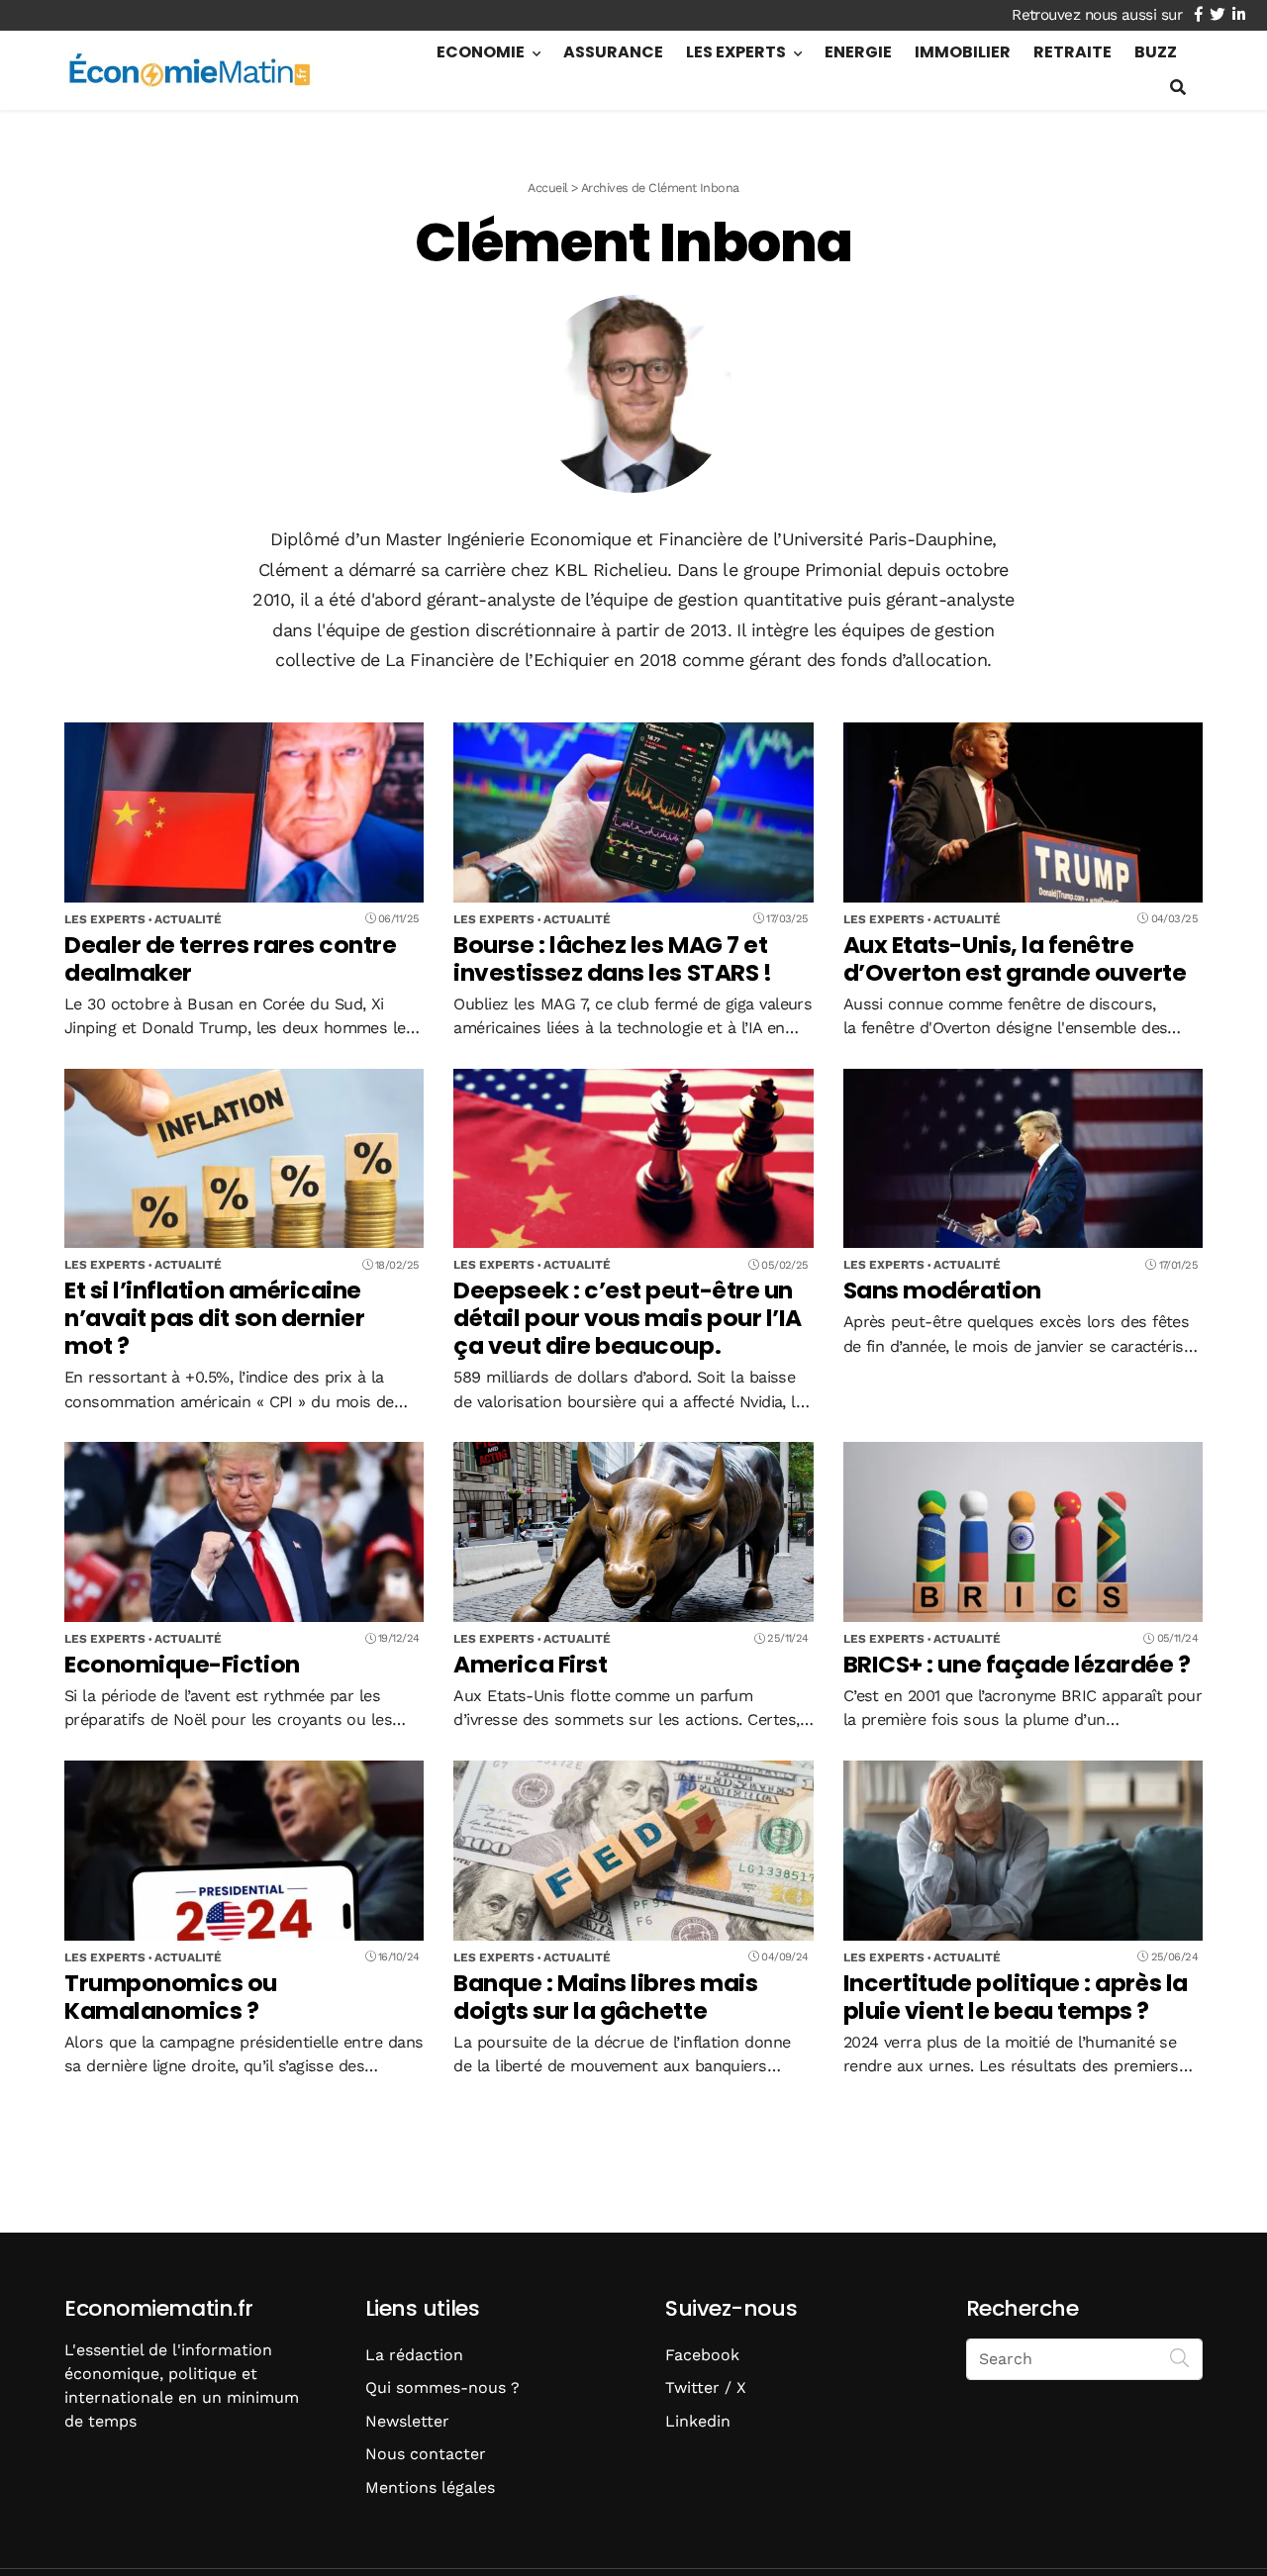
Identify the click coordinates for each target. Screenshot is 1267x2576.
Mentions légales (430, 2487)
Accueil (547, 188)
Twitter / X (706, 2387)
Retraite (1072, 52)
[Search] (1180, 2357)
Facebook (702, 2355)
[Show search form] (1178, 88)
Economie (481, 52)
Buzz (1156, 52)
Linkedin (698, 2421)
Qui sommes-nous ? (442, 2387)
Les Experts (736, 52)
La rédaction (414, 2355)
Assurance (613, 52)
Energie (858, 52)
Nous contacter (426, 2454)
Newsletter (407, 2421)
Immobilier (963, 52)
